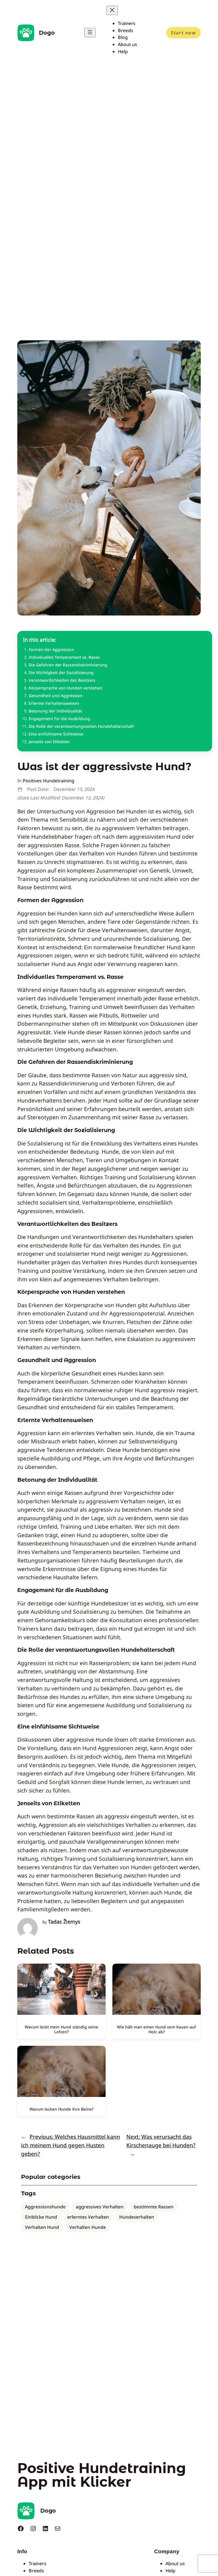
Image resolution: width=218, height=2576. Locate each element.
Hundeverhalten (137, 2217)
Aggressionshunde (45, 2207)
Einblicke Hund (41, 2217)
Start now (183, 33)
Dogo (47, 33)
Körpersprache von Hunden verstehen (65, 688)
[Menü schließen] (112, 10)
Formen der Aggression (51, 649)
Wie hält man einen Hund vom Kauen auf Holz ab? (156, 2029)
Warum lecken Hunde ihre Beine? (61, 2109)
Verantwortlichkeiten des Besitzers (62, 680)
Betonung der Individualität (55, 711)
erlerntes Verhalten (88, 2217)
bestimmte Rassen (154, 2207)
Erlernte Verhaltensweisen (54, 703)
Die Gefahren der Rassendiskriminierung (68, 665)
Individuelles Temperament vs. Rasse (64, 657)
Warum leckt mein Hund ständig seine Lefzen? (61, 2029)
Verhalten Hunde (88, 2227)
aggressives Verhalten (100, 2207)
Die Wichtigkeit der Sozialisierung (61, 673)
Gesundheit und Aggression (56, 696)
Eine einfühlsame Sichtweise (56, 734)
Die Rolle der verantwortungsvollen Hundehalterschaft (81, 726)
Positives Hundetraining (49, 781)
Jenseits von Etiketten (49, 742)
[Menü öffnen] (90, 33)
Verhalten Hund (42, 2227)
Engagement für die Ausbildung (59, 719)
